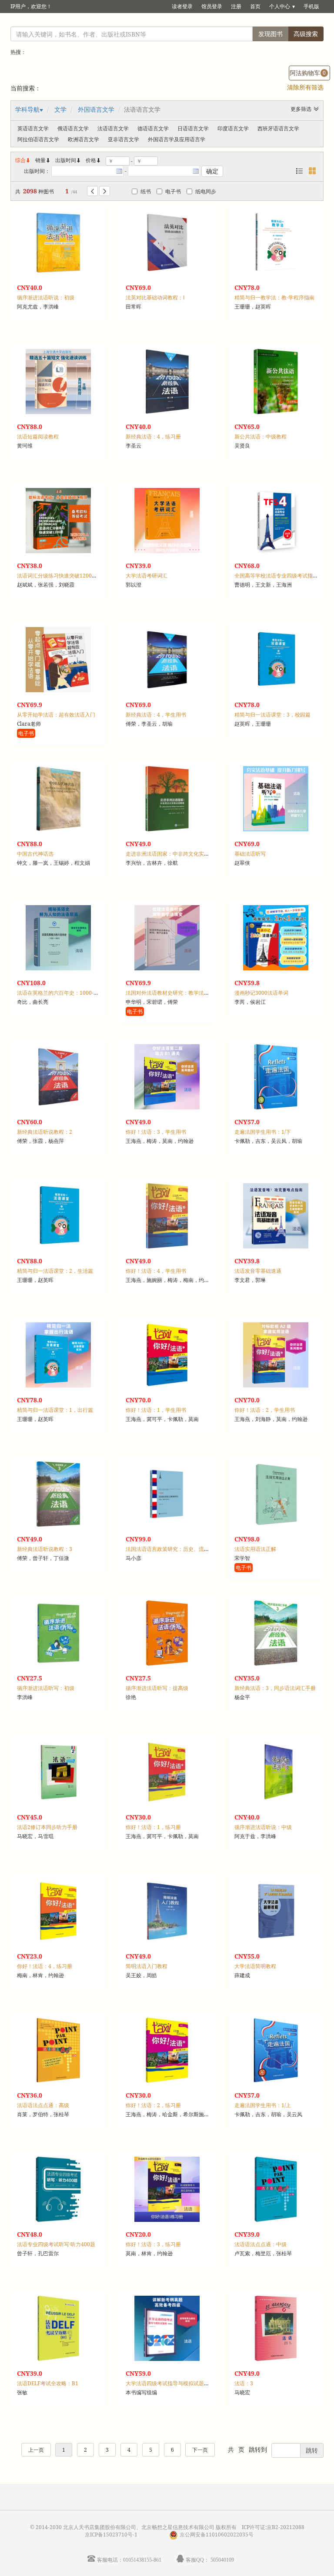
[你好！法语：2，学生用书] (276, 1355)
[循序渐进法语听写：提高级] (167, 1633)
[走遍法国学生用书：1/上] (276, 2050)
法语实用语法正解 (255, 1549)
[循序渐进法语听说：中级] (276, 1772)
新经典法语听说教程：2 (45, 1132)
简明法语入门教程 (147, 1966)
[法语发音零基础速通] (276, 1216)
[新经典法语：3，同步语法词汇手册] (276, 1633)
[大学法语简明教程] (276, 1911)
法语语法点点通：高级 (43, 2105)
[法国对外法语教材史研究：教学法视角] (167, 938)
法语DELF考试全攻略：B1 (48, 2383)
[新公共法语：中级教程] (276, 382)
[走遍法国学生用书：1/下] (276, 1077)
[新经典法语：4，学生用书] (167, 660)
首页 (255, 6)
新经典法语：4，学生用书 (156, 715)
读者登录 (182, 6)
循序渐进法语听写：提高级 (157, 1688)
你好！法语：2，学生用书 (265, 1410)
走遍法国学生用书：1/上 (263, 2105)
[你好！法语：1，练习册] (167, 1772)
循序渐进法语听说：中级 (263, 1827)
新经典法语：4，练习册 (153, 437)
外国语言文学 (96, 109)
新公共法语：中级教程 (261, 437)
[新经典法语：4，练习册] (167, 382)
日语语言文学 (193, 128)
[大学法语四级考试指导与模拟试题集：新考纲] (167, 2328)
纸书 (146, 191)
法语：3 (244, 2383)
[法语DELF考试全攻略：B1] (58, 2328)
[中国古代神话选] (58, 799)
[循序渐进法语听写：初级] (58, 1633)
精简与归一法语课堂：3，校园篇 (272, 715)
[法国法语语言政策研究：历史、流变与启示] (167, 1494)
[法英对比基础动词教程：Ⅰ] (167, 242)
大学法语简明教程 (255, 1966)
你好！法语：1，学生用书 (156, 1410)
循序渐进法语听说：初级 (46, 297)
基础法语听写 (250, 854)
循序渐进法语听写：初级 (46, 1688)
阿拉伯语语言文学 (38, 139)
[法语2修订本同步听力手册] (58, 1772)
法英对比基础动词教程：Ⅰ (155, 297)
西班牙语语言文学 (278, 128)
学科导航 (27, 109)
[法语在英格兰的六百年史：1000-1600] (58, 938)
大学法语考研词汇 (147, 576)
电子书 (173, 191)
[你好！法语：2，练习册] (167, 2050)
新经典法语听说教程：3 (45, 1549)
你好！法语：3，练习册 (153, 2244)
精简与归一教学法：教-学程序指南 (274, 297)
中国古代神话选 (35, 854)
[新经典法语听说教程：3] (58, 1494)
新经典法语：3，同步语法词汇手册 (275, 1688)
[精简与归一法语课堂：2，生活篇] (58, 1216)
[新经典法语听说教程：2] (58, 1077)
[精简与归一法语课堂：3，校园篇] (276, 660)
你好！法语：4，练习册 (45, 1966)
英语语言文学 (33, 128)
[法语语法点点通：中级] (276, 2189)
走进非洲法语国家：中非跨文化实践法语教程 (178, 854)
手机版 (311, 6)
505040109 (222, 2560)
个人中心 (280, 6)
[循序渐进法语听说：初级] (58, 242)
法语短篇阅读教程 (38, 437)
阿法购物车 (308, 73)
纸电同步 (206, 191)
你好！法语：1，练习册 (153, 1827)
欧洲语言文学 (83, 139)
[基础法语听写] (276, 799)
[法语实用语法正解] (276, 1494)
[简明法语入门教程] (167, 1911)
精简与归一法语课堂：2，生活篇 (55, 1271)
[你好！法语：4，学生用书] (167, 1216)
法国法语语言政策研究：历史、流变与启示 (175, 1549)
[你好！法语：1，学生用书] (167, 1355)
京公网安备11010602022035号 (217, 2535)
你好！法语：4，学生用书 (156, 1271)
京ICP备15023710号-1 (111, 2535)
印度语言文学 (233, 128)
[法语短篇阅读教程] (58, 382)
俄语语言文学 (73, 128)
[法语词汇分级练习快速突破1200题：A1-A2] (58, 521)
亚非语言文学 (124, 139)
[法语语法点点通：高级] (58, 2050)
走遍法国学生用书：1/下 (263, 1132)
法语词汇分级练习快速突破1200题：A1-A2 (67, 576)
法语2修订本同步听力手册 (47, 1827)
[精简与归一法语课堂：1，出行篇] (58, 1355)
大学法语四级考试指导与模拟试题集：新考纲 (178, 2383)
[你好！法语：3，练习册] (167, 2189)
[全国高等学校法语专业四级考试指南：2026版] (276, 521)
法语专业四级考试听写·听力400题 (56, 2244)
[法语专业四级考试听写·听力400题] (58, 2189)
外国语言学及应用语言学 (177, 139)
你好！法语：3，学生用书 (156, 1132)
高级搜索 (306, 34)
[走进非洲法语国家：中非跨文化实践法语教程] (167, 799)
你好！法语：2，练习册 (153, 2105)
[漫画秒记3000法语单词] (276, 938)
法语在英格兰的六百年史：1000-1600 (61, 993)
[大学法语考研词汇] (167, 521)
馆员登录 (212, 6)
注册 (236, 6)
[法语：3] (276, 2328)
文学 (60, 109)
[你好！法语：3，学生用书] (167, 1077)
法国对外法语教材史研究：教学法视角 (170, 993)
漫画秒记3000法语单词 (261, 993)
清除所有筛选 (305, 87)
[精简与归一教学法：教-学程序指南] (276, 242)
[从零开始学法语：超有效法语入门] (58, 660)
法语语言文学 (113, 128)
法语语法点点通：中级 (261, 2244)
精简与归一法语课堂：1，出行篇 (55, 1410)
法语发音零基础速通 (258, 1271)
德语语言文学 (153, 128)
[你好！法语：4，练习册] (58, 1911)
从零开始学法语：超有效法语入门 (56, 715)
